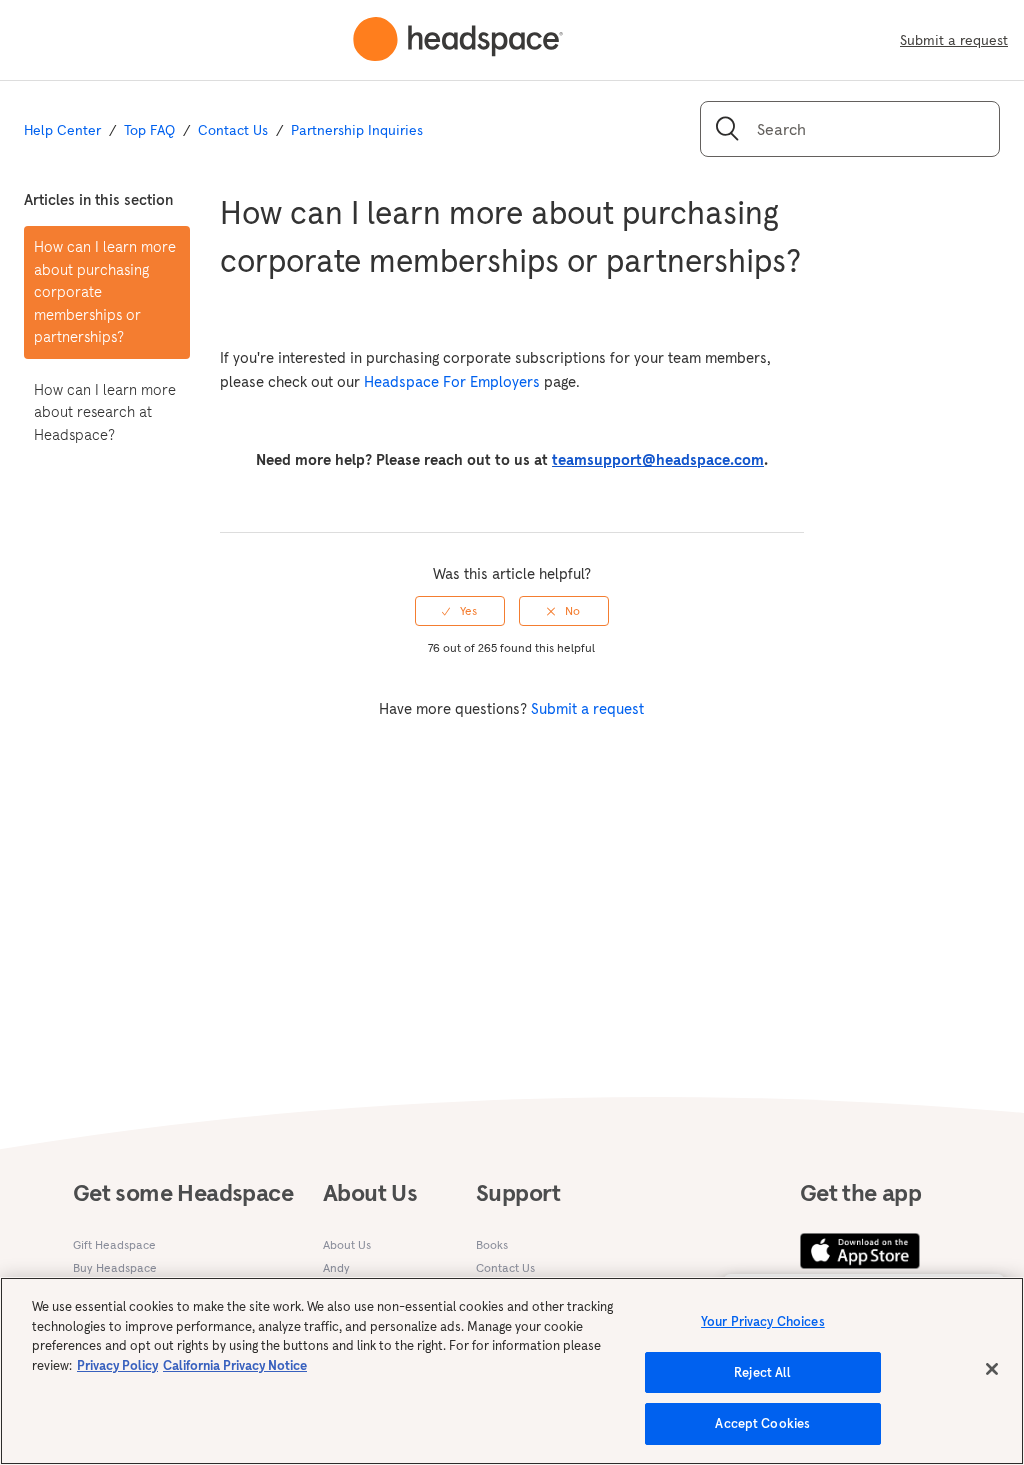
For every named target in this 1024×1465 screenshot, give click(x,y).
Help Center (62, 130)
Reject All (762, 1372)
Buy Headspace (115, 1267)
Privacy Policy (117, 1365)
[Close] (992, 1369)
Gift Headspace (114, 1244)
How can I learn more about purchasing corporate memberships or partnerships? (105, 291)
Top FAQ (149, 130)
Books (492, 1244)
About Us (347, 1244)
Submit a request (954, 40)
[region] (512, 1371)
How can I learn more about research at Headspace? (105, 412)
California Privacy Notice (235, 1365)
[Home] (458, 40)
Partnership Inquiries (357, 130)
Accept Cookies (762, 1423)
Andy (336, 1267)
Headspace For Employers (452, 381)
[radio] (460, 611)
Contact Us (233, 130)
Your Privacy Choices (763, 1321)
